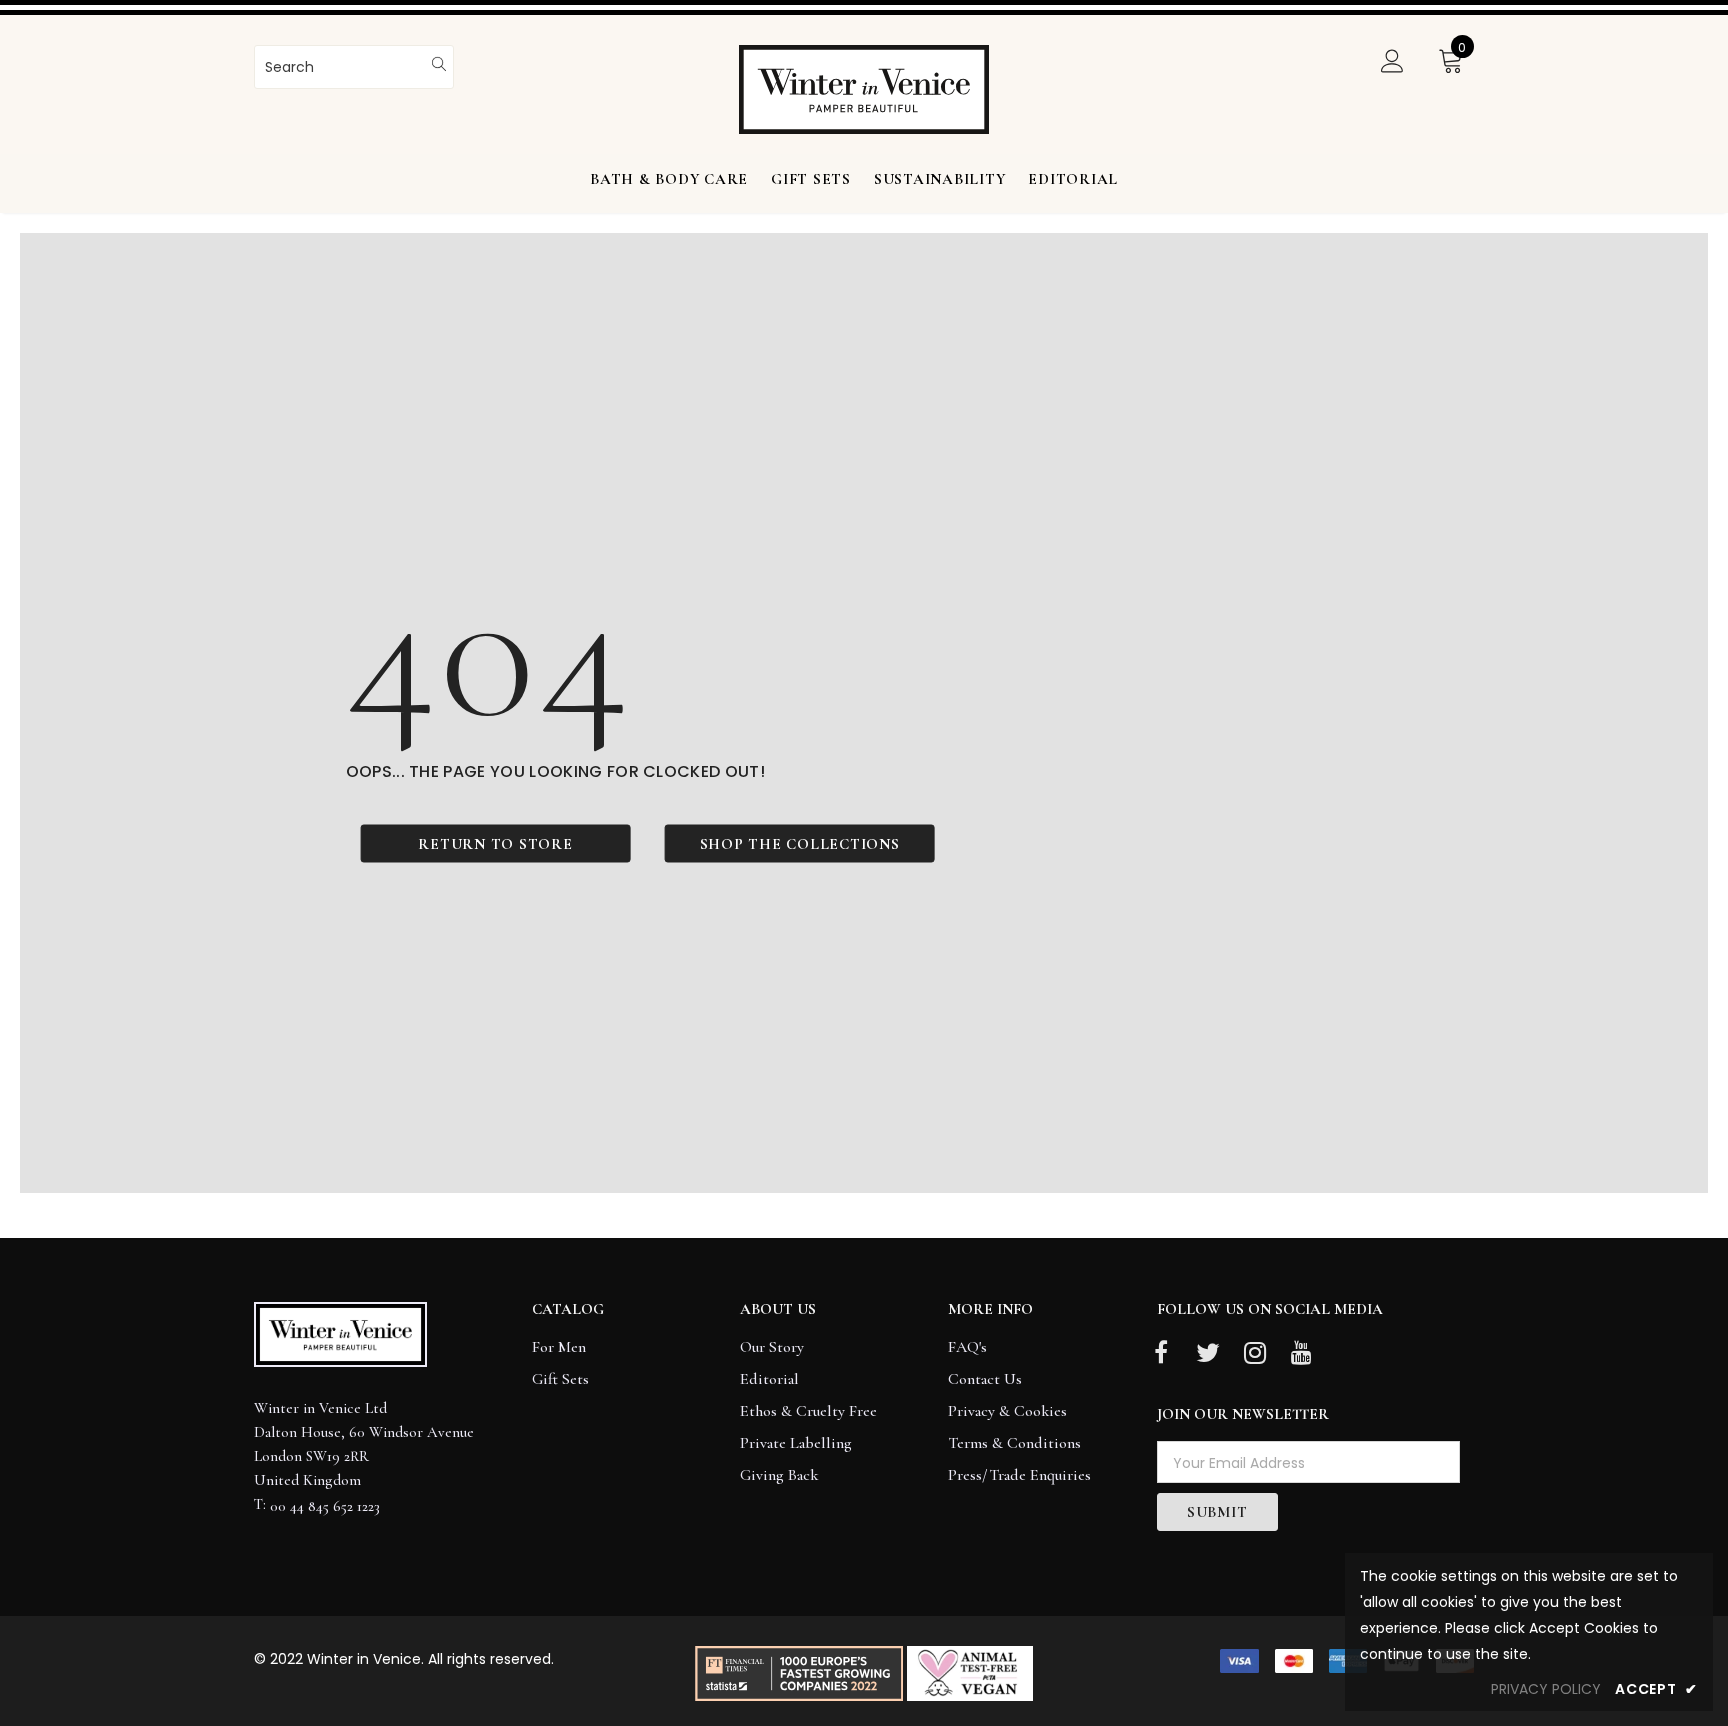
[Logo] (864, 89)
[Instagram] (1255, 1354)
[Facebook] (1161, 1354)
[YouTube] (1302, 1354)
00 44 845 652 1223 (325, 1506)
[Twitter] (1208, 1354)
